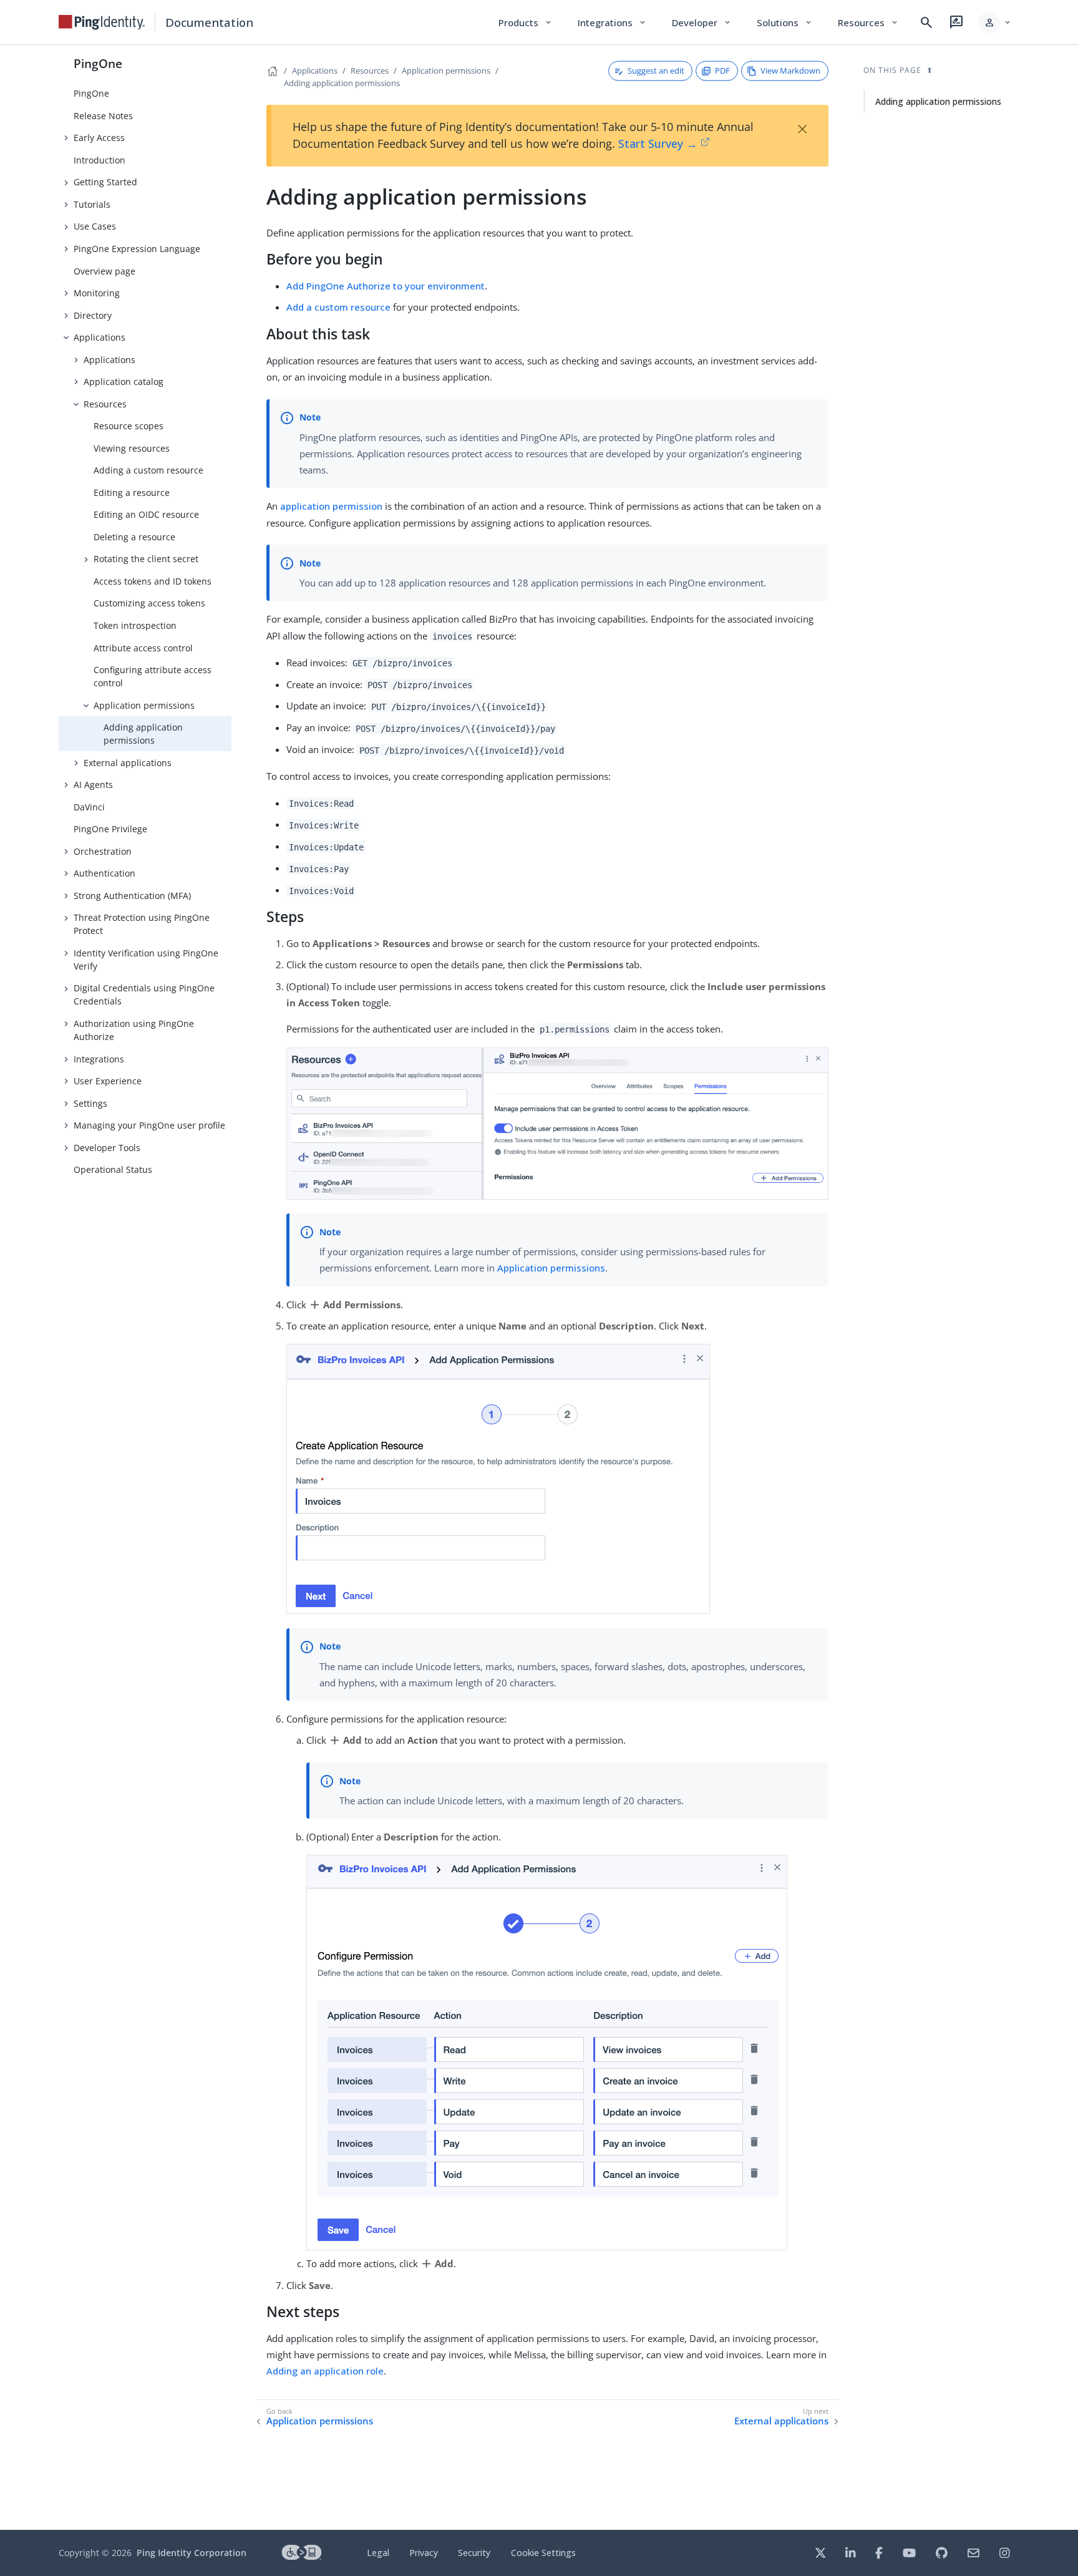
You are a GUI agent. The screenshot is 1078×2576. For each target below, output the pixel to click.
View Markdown (790, 70)
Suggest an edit (656, 70)
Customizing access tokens (149, 603)
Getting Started (105, 182)
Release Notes (103, 116)
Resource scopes (129, 426)
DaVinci (89, 807)
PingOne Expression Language (137, 249)
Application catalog (124, 382)
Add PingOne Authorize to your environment (386, 286)
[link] (102, 22)
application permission (331, 506)
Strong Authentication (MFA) (132, 896)
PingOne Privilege (110, 829)
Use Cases (95, 226)
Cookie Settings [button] (543, 2553)
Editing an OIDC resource (146, 514)
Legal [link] (378, 2553)
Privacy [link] (424, 2553)
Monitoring (97, 293)
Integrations (99, 1059)
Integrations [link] (612, 22)
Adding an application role (325, 2371)
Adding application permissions (143, 734)
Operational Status (113, 1169)
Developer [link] (702, 22)
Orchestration (103, 851)
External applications (128, 763)
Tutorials (92, 204)
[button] (995, 22)
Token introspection (135, 625)
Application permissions (144, 705)
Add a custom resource (338, 307)
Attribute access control (143, 648)
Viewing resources (132, 448)
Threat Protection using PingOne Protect (142, 924)
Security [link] (474, 2553)
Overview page (104, 271)
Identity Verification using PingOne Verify (146, 960)
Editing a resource (132, 493)
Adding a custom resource (148, 470)
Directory (93, 315)
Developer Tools (107, 1148)
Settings (90, 1103)
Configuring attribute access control (153, 676)
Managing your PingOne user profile (149, 1125)
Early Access (99, 138)
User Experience (108, 1081)
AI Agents (93, 785)
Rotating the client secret (146, 559)
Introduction (100, 160)
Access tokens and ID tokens (153, 581)
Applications (100, 337)
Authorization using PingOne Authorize (134, 1030)
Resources (105, 404)
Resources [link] (868, 22)
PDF (722, 70)
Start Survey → (658, 143)
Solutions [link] (785, 22)
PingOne (98, 63)
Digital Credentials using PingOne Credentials (144, 994)
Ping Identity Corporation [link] (192, 2553)
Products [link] (526, 22)
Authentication (104, 873)
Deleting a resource (134, 537)
